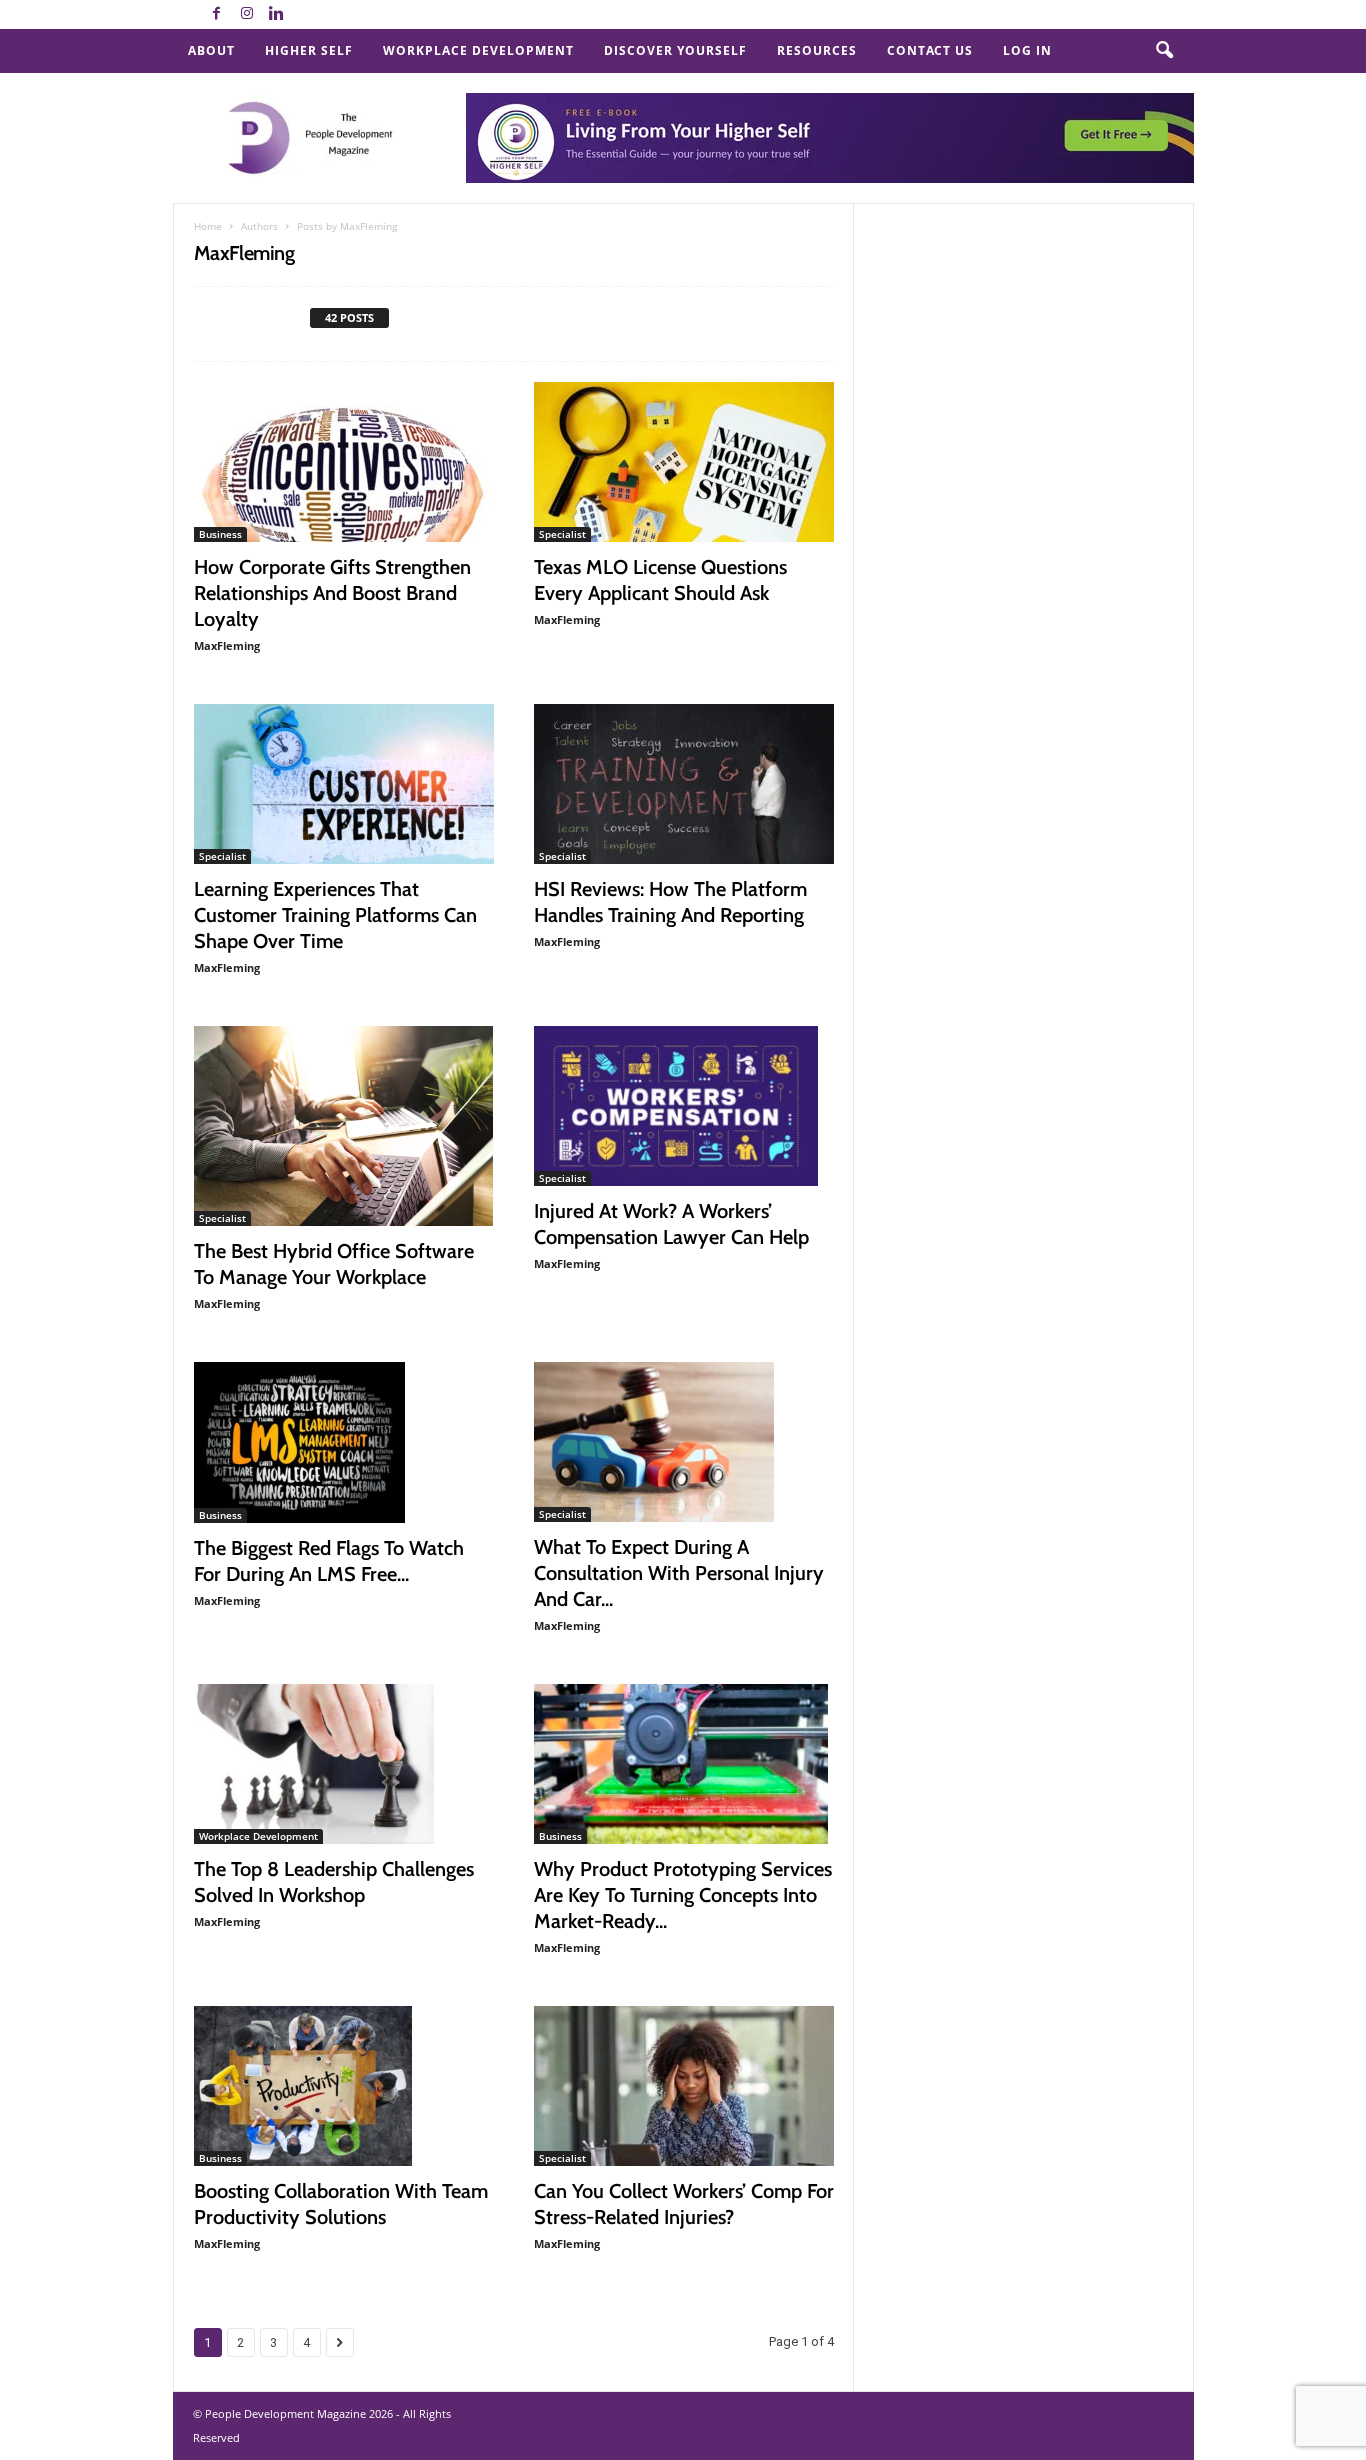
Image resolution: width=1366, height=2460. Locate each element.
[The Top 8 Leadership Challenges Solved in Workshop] (344, 1764)
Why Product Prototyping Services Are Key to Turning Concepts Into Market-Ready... (683, 1895)
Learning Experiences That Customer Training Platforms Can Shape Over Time (335, 915)
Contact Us (930, 50)
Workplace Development (478, 50)
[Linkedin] (277, 14)
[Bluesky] (307, 14)
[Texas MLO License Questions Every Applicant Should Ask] (684, 462)
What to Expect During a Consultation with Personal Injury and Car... (679, 1573)
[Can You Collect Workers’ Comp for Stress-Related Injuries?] (684, 2086)
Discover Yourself (675, 50)
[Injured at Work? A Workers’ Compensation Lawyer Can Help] (684, 1106)
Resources (817, 50)
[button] (1164, 51)
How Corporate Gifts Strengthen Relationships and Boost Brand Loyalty (332, 593)
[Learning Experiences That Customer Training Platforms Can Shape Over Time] (344, 784)
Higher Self (309, 50)
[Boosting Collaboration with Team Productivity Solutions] (344, 2086)
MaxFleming (227, 645)
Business (220, 534)
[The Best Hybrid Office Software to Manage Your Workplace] (344, 1126)
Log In (1027, 50)
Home (208, 226)
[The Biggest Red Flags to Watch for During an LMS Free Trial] (344, 1442)
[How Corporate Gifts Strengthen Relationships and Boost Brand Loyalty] (344, 462)
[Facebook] (217, 14)
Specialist (562, 534)
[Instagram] (247, 14)
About (211, 50)
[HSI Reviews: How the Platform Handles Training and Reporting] (684, 784)
